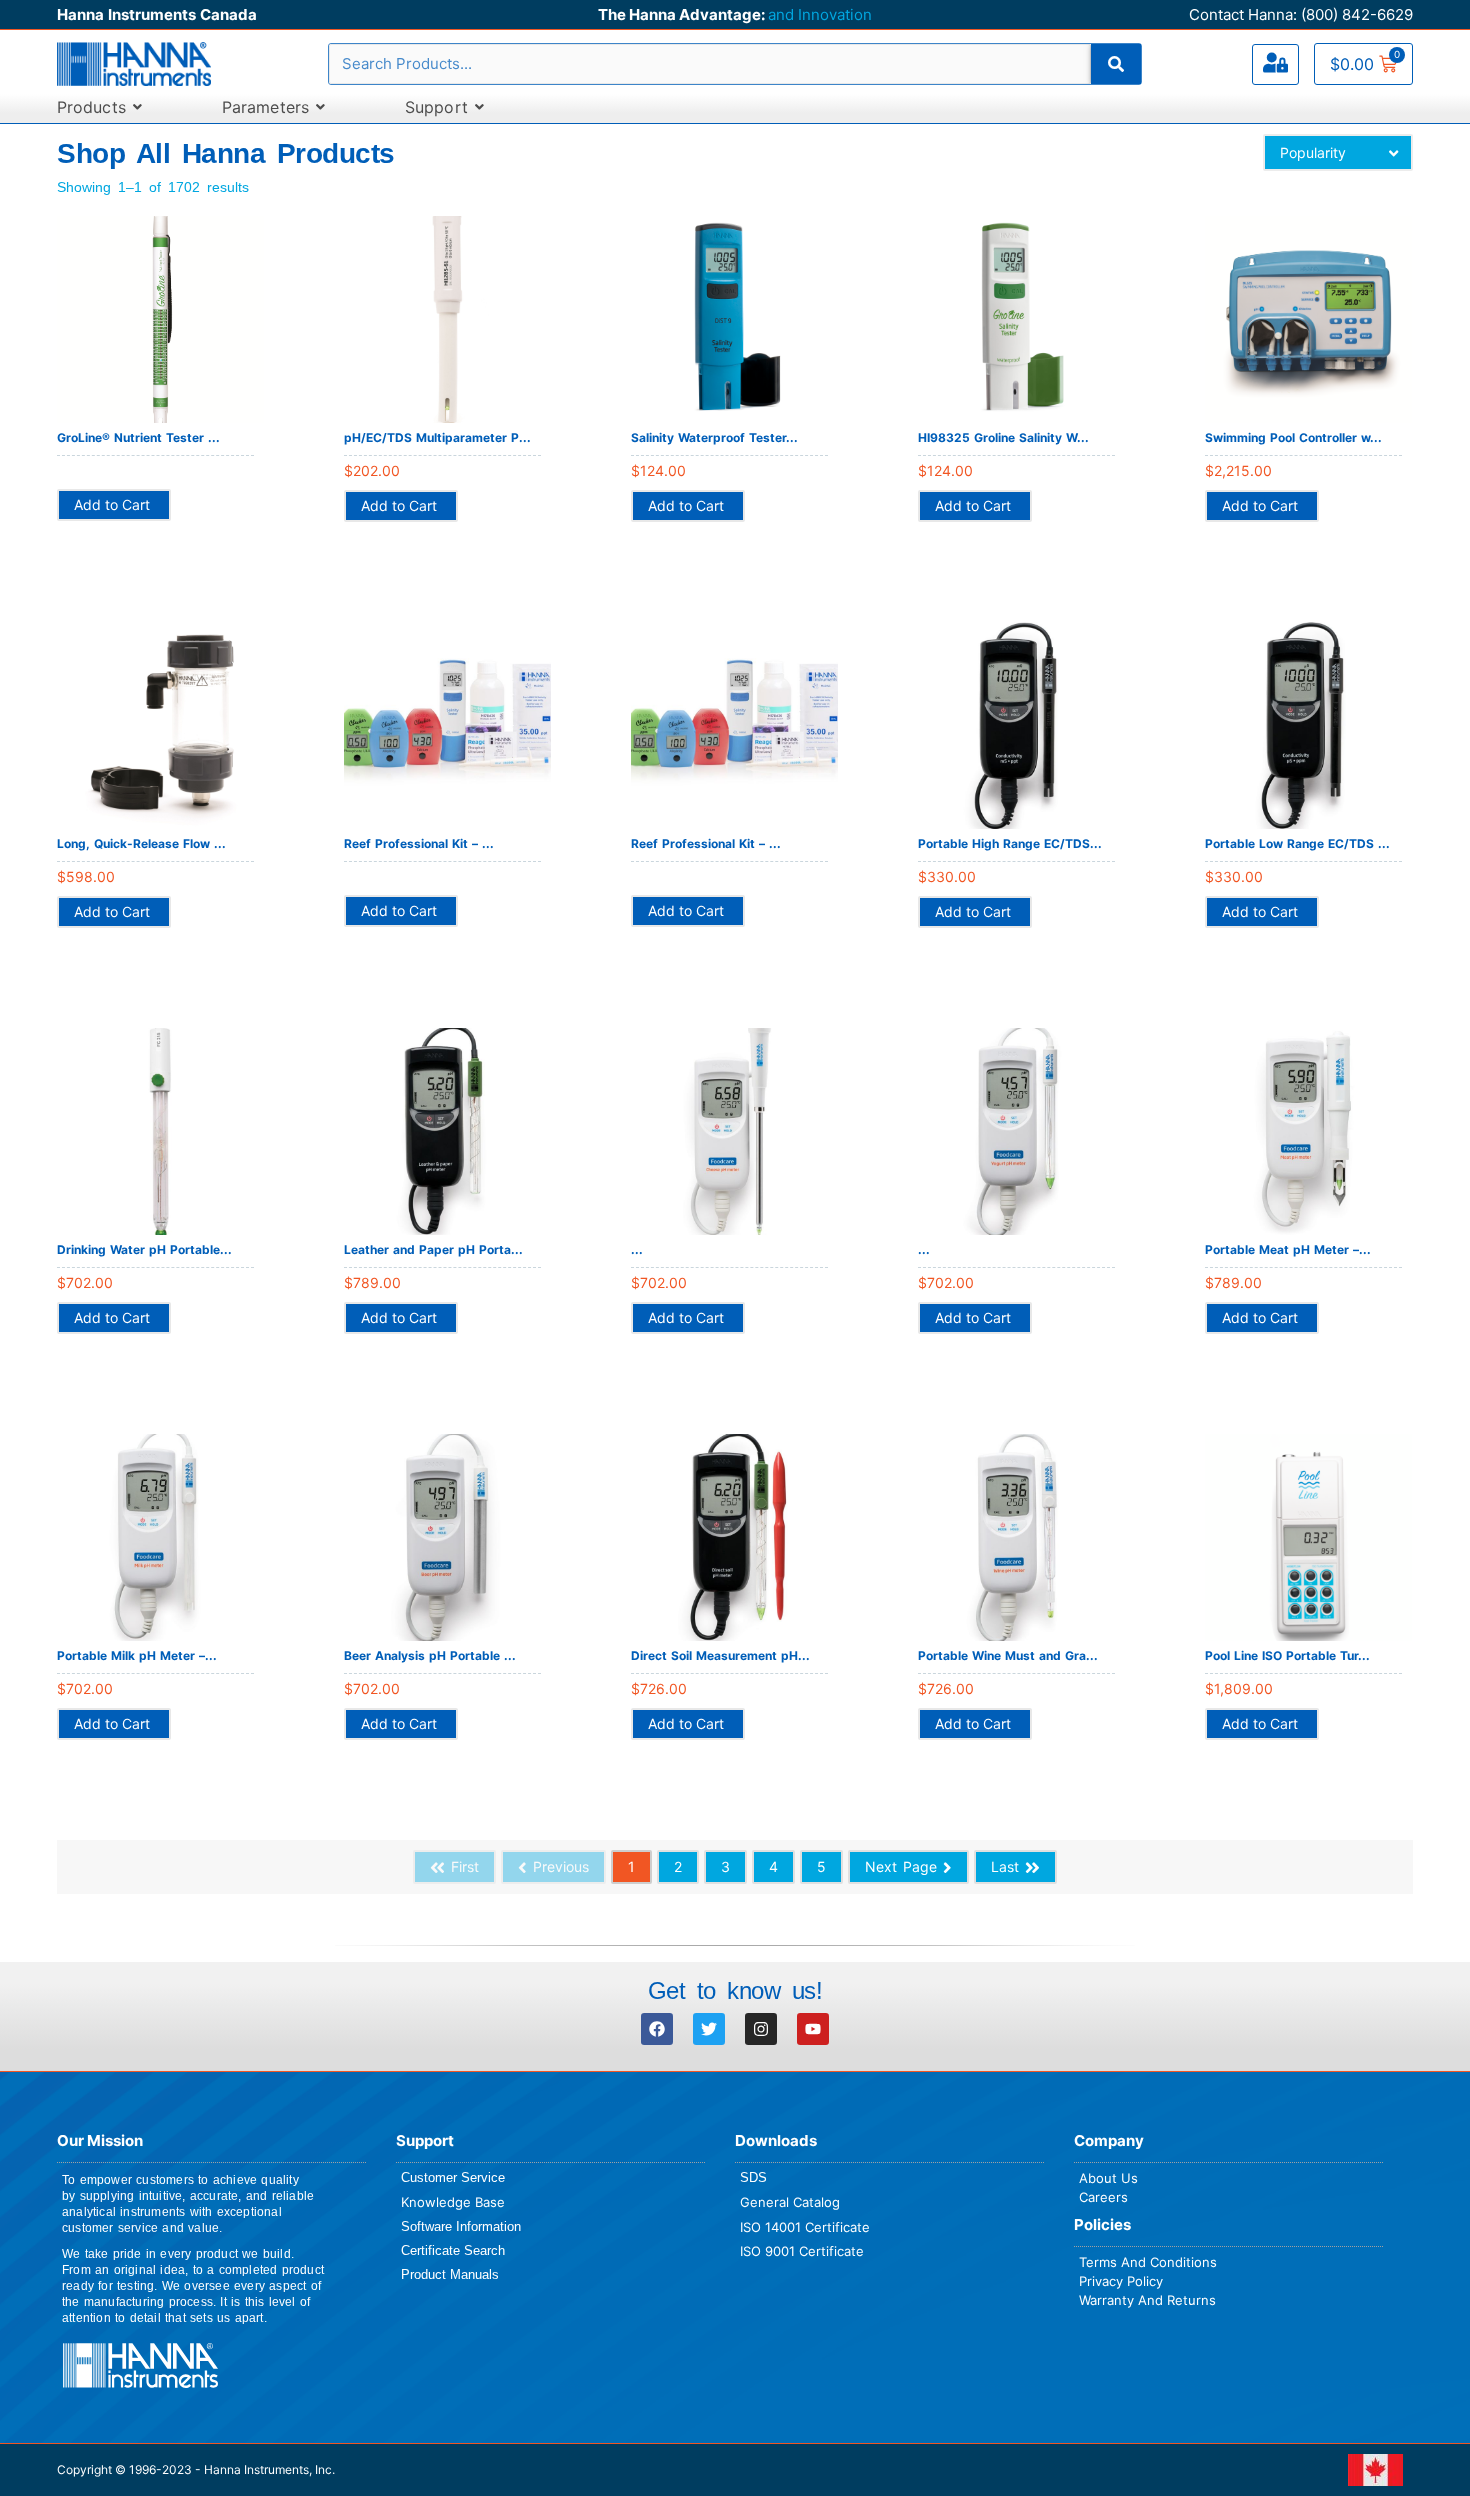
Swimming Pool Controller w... (1293, 437)
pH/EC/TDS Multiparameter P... (437, 437)
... (637, 1249)
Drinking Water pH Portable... (144, 1249)
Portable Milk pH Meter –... (137, 1655)
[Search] (1116, 64)
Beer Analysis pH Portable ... (430, 1655)
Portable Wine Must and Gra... (1008, 1655)
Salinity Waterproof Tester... (714, 437)
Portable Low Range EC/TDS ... (1297, 843)
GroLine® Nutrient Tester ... (138, 437)
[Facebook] (657, 2029)
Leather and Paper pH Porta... (433, 1249)
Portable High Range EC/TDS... (1010, 843)
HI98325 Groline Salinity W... (1003, 437)
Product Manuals (450, 2274)
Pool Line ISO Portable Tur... (1287, 1655)
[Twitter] (709, 2029)
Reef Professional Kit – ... (419, 843)
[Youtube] (813, 2029)
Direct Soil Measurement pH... (720, 1655)
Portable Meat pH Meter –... (1288, 1249)
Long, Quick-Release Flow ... (141, 843)
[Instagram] (761, 2029)
